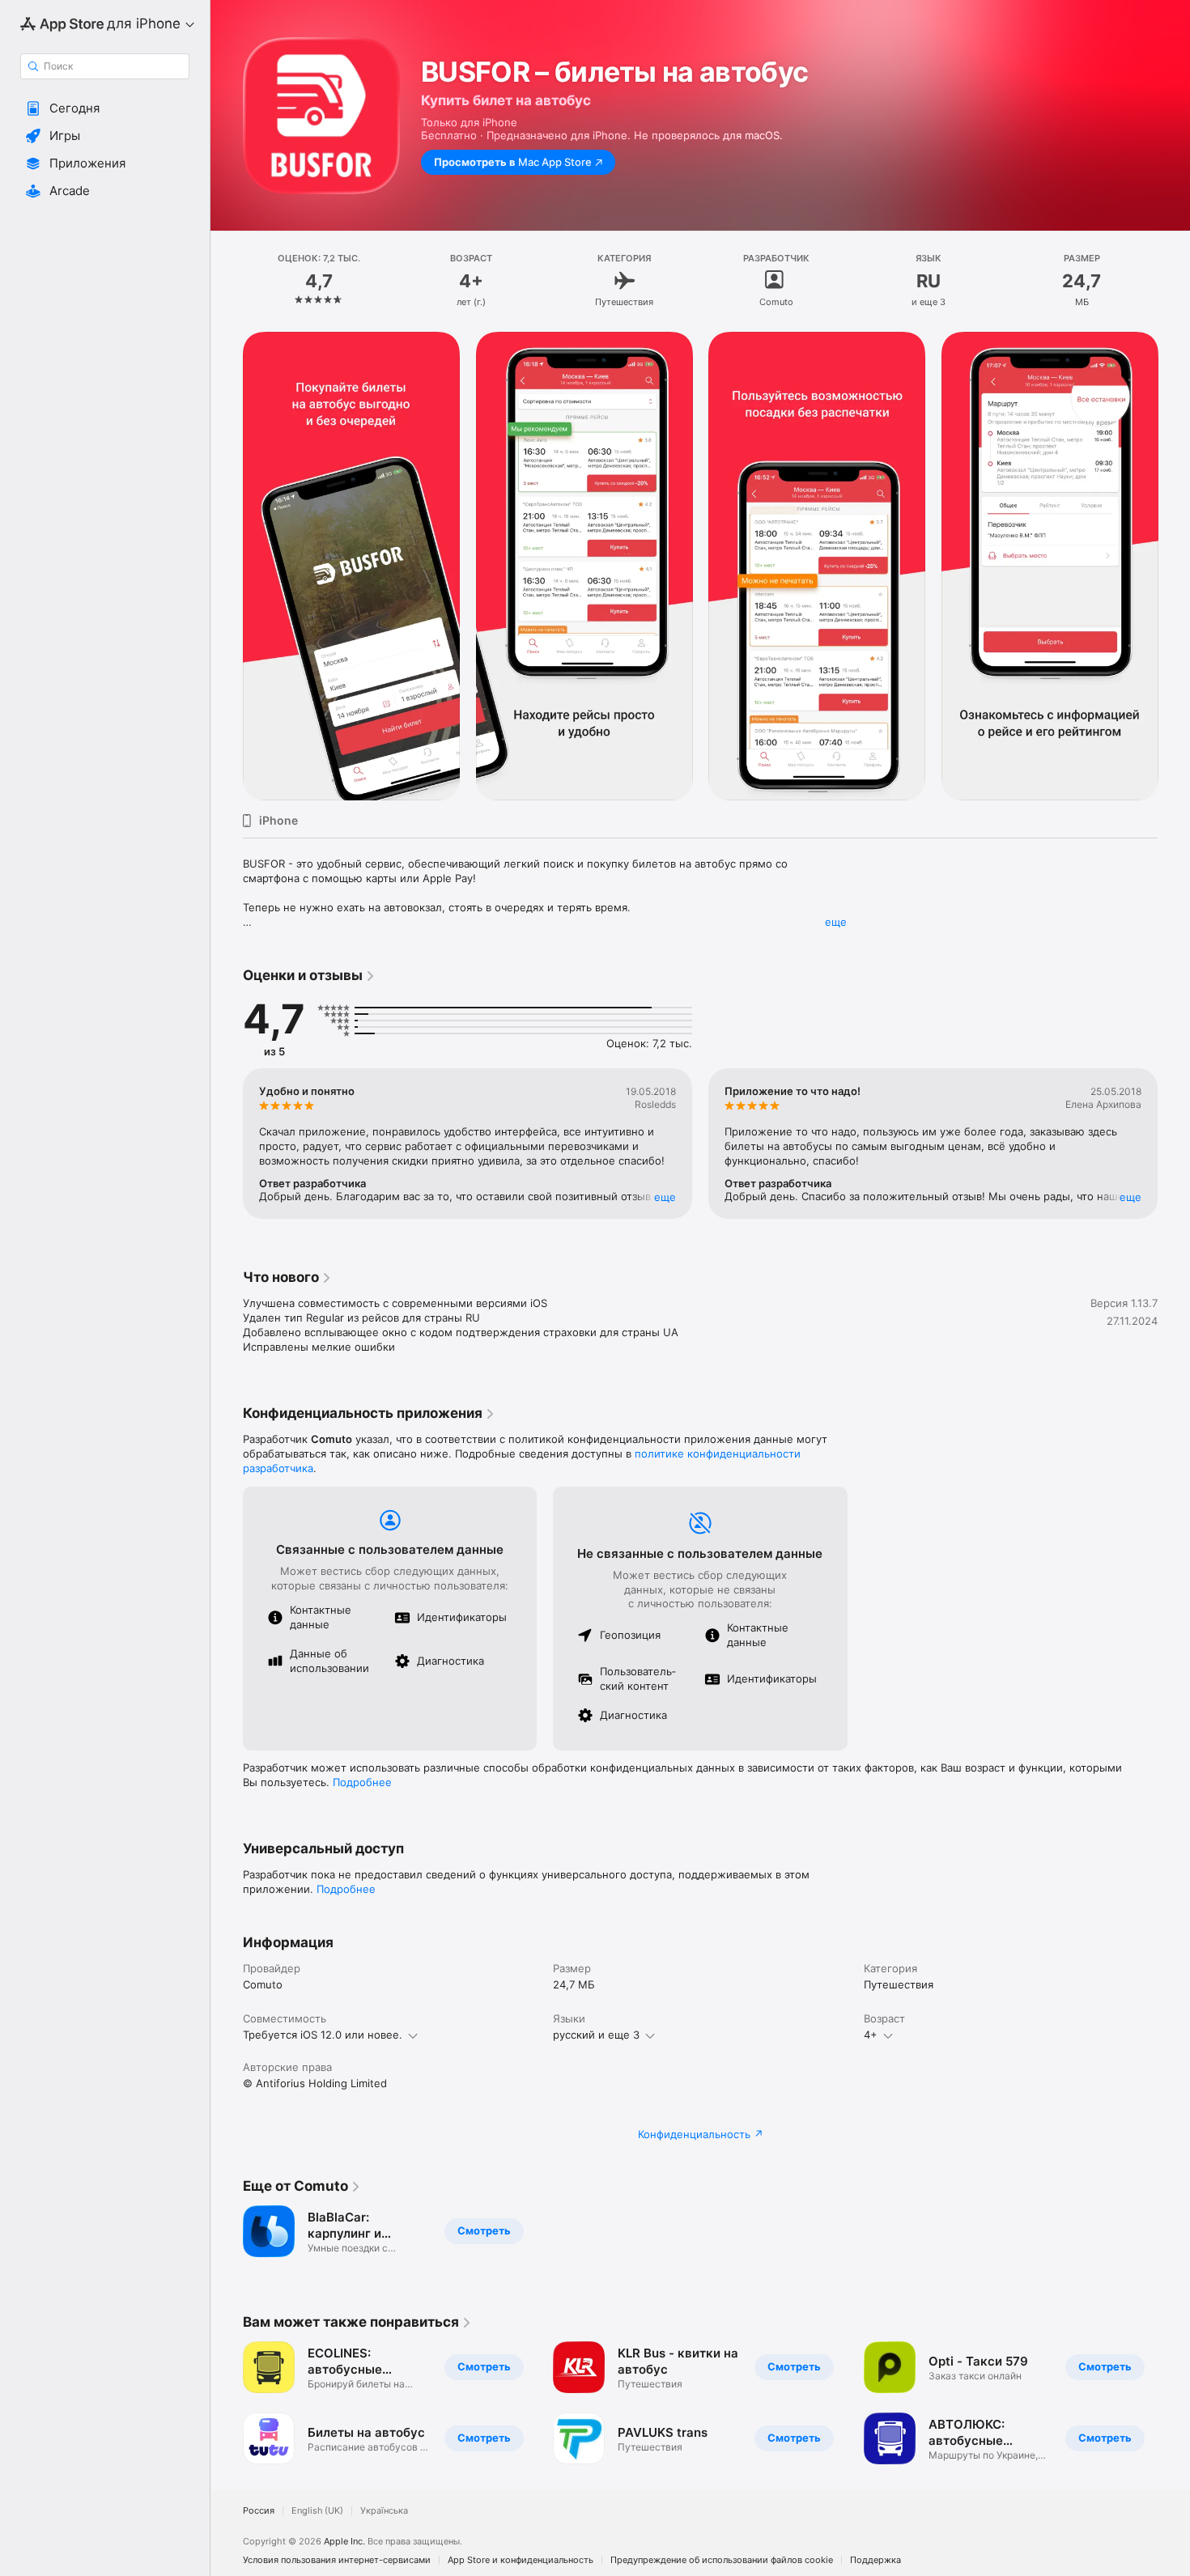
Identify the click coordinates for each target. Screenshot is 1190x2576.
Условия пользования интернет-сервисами (337, 2560)
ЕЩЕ (665, 1197)
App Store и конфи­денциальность (521, 2560)
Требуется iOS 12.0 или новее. (323, 2035)
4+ (871, 2035)
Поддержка (875, 2560)
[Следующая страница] (1174, 567)
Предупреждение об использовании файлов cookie (722, 2560)
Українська (384, 2511)
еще (836, 922)
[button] (105, 108)
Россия (259, 2511)
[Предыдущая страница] (227, 567)
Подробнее (362, 1782)
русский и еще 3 (596, 2035)
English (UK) (317, 2511)
